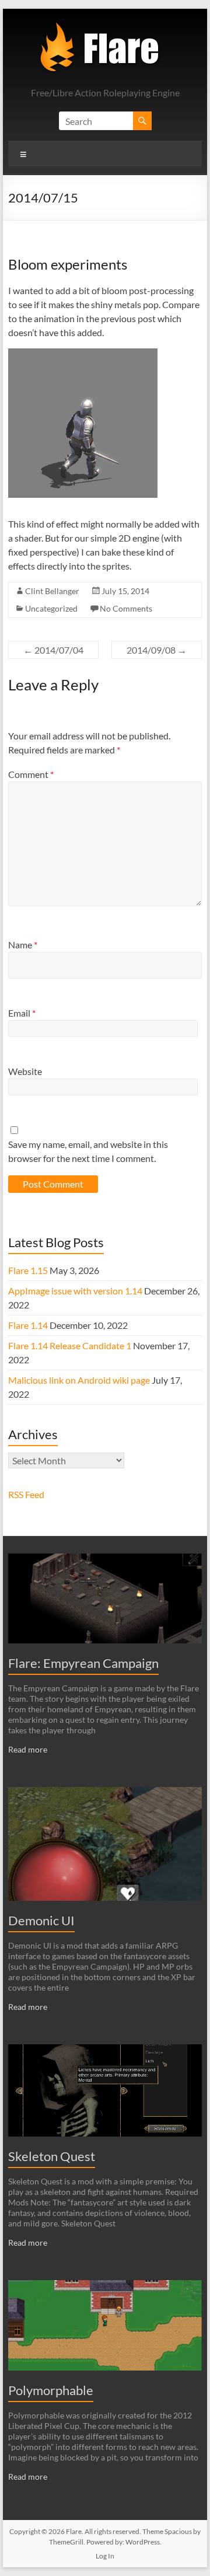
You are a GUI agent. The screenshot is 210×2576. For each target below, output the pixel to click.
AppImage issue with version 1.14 (75, 1291)
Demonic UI (41, 1920)
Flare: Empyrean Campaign (83, 1663)
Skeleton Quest (52, 2156)
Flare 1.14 (28, 1325)
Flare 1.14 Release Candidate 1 (70, 1345)
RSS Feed (26, 1494)
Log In (105, 2556)
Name (23, 945)
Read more (28, 1749)
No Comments (126, 608)
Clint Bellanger (52, 591)
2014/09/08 (157, 650)
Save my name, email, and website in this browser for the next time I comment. (88, 1151)
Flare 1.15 (28, 1270)
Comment (31, 774)
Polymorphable (51, 2390)
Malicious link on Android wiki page (79, 1380)
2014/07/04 (53, 650)
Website (25, 1071)
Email (22, 1013)
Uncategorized (51, 608)
